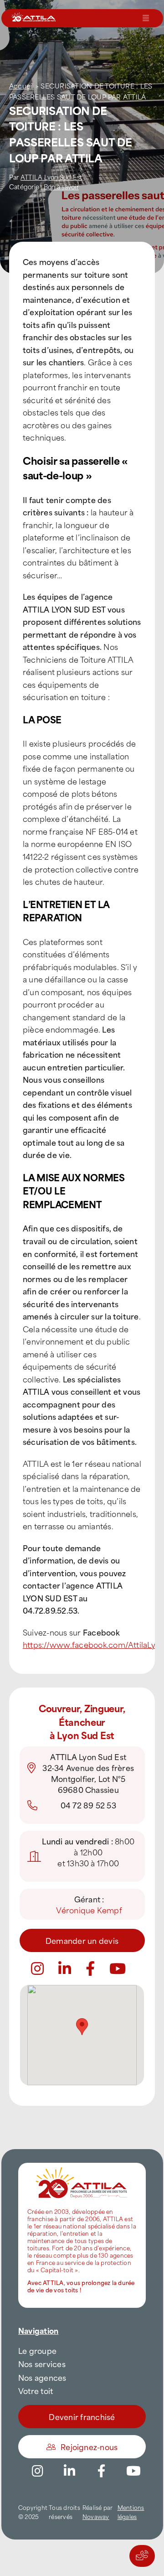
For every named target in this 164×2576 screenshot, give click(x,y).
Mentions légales (131, 2512)
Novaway (96, 2516)
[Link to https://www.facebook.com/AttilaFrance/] (102, 2471)
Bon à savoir (61, 186)
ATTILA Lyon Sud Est (51, 177)
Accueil (21, 86)
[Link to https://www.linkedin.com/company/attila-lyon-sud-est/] (65, 1968)
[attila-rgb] (82, 2166)
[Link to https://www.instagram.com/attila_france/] (37, 1968)
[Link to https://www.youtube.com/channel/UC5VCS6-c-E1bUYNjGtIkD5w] (118, 1968)
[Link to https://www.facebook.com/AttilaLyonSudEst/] (90, 1968)
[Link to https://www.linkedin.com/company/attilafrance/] (70, 2471)
